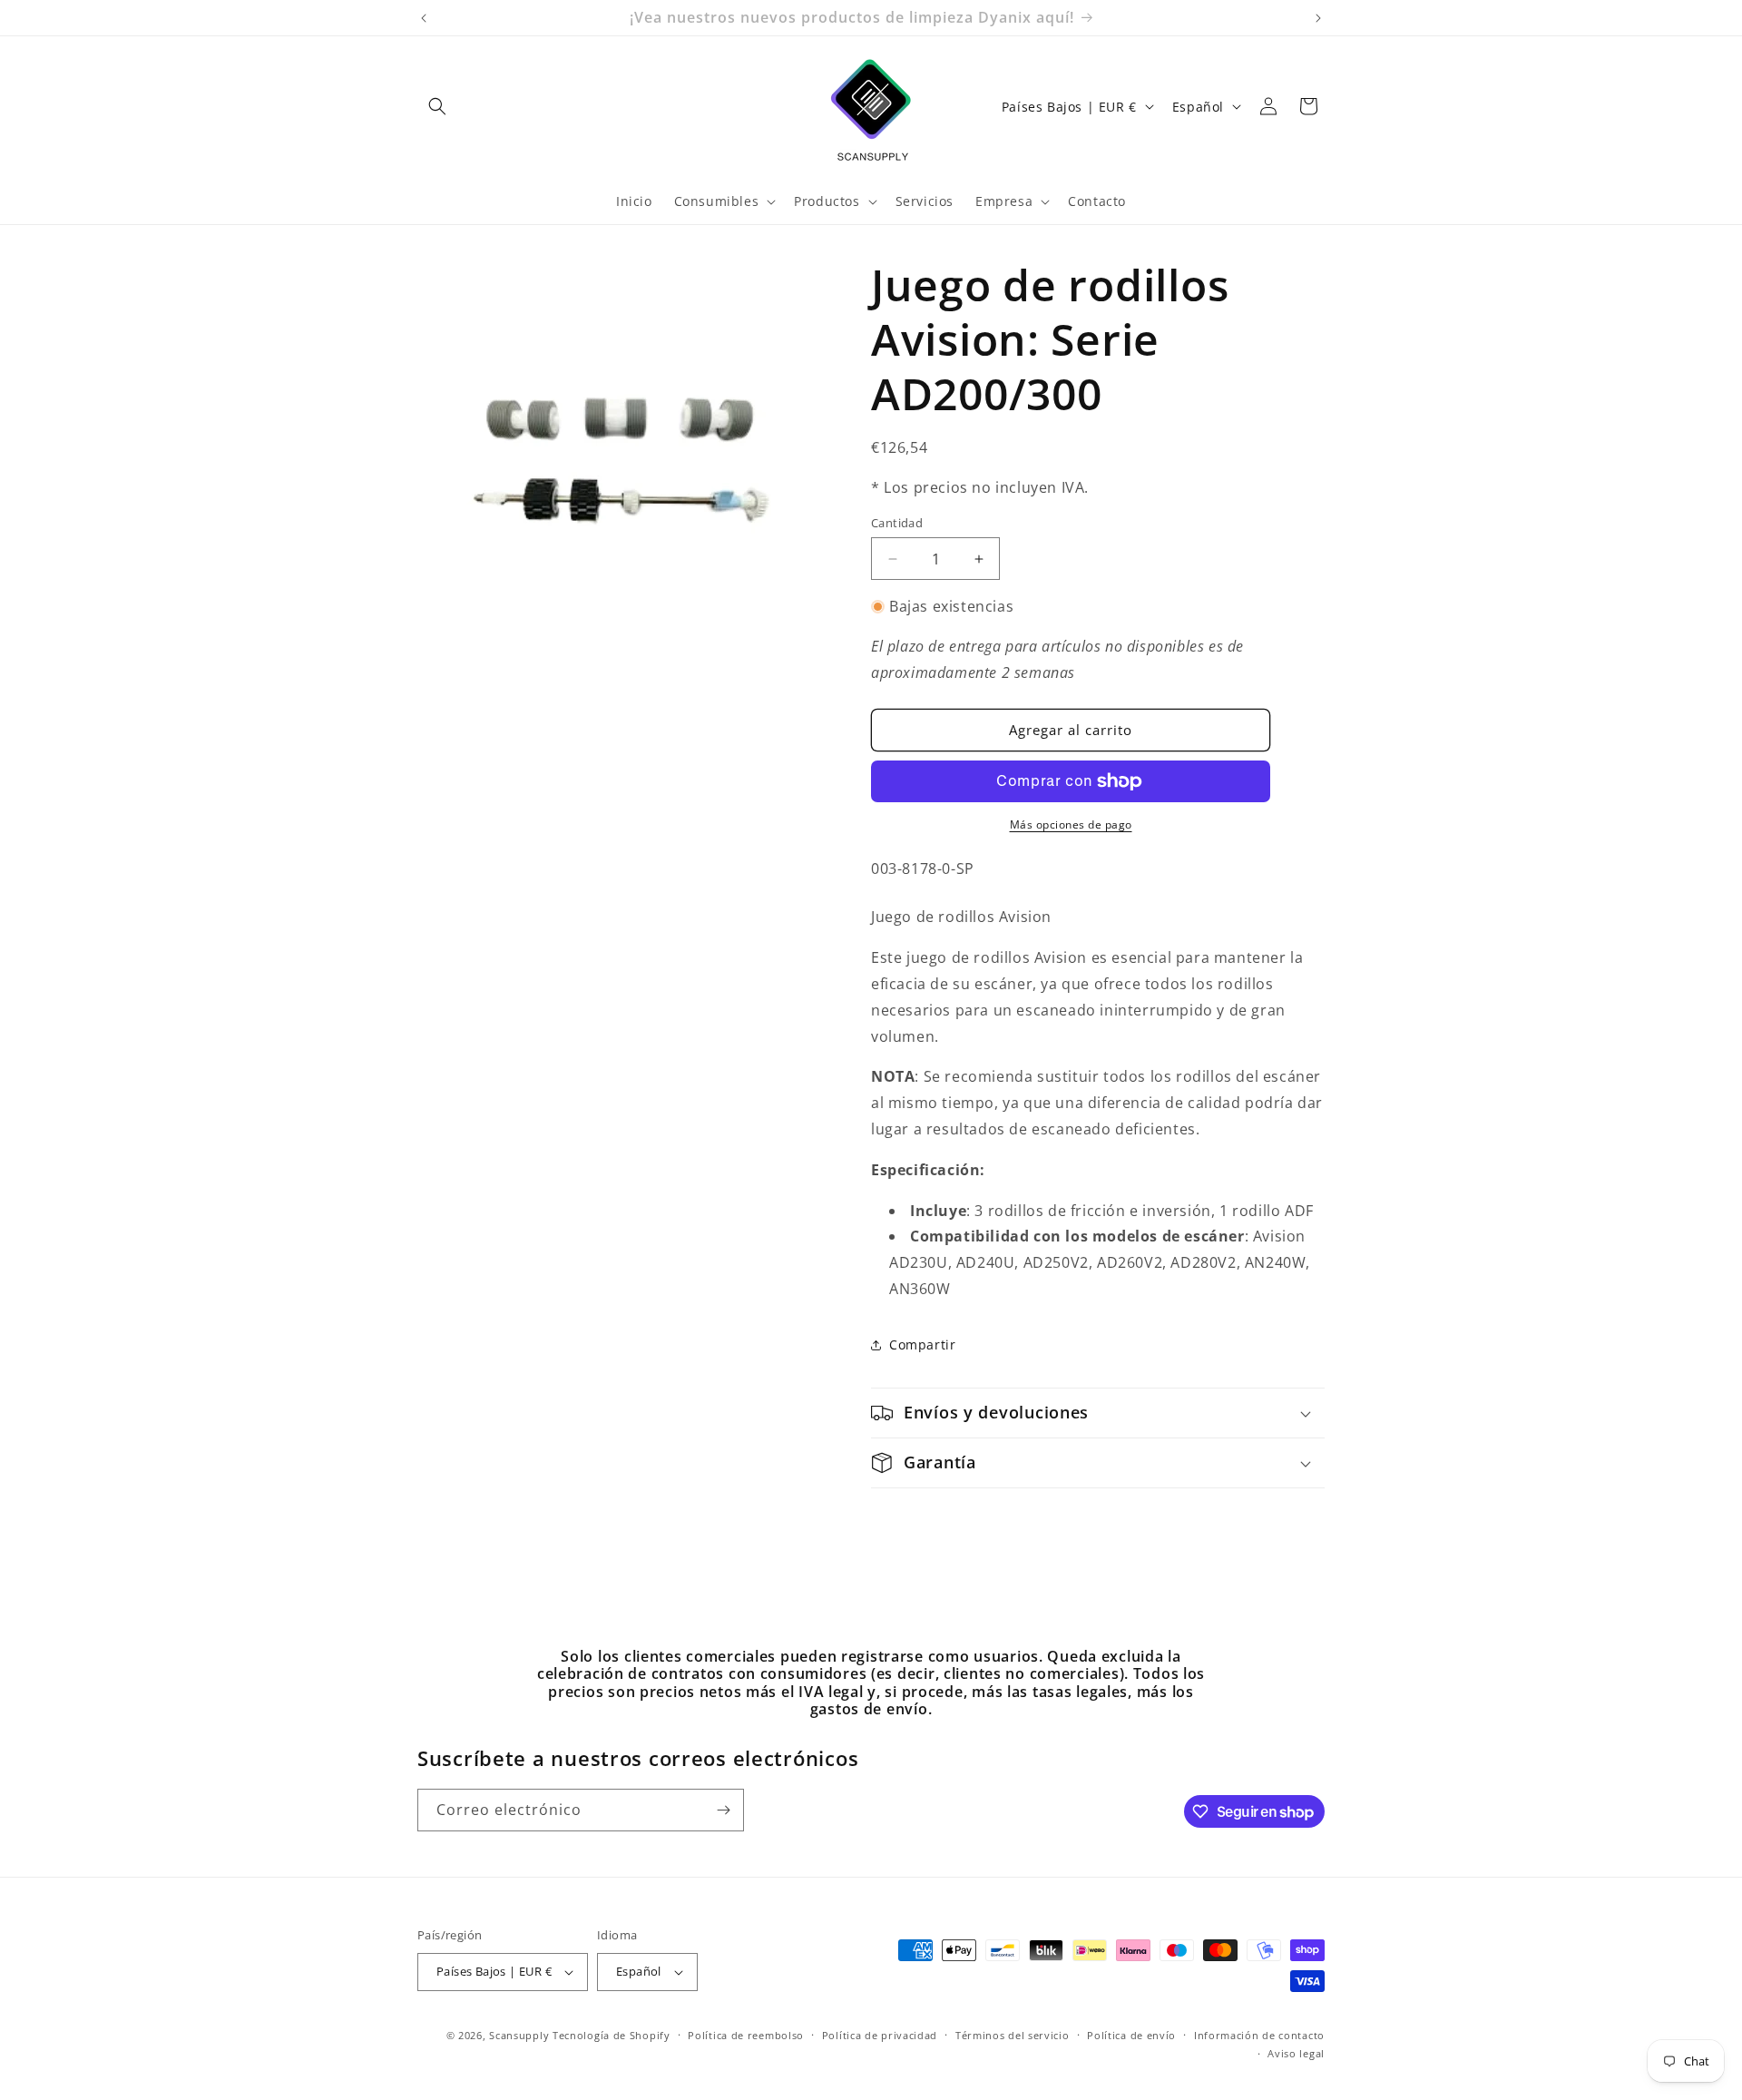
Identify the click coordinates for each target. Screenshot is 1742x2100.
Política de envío (1131, 2035)
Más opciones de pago (1071, 824)
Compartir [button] (922, 1344)
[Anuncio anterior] (424, 18)
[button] (437, 106)
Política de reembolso (746, 2035)
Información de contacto (1259, 2035)
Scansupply (519, 2035)
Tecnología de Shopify (612, 2035)
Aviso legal (1296, 2053)
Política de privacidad (880, 2035)
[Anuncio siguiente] (1318, 18)
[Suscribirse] (723, 1810)
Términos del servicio (1013, 2035)
